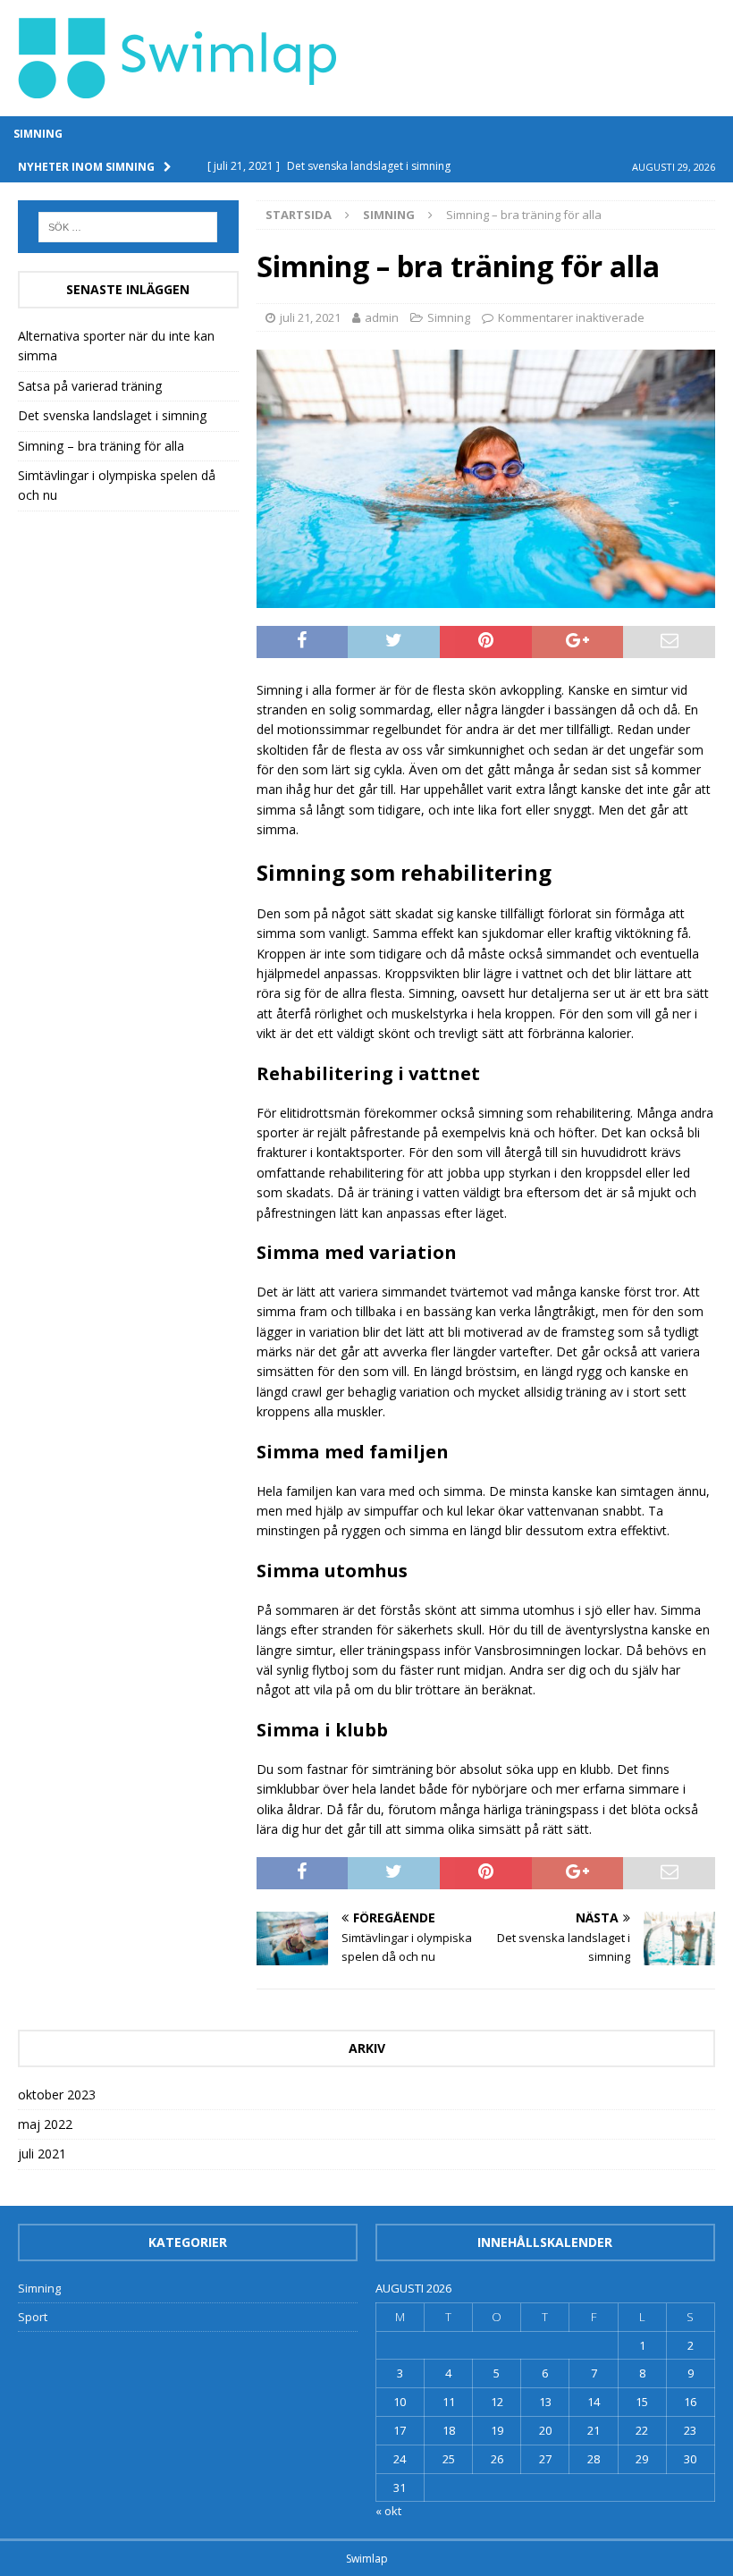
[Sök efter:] (128, 227)
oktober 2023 (57, 2095)
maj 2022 (45, 2124)
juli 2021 (42, 2154)
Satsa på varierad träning (90, 386)
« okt (388, 2511)
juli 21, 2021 (310, 317)
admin (382, 317)
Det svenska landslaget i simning (112, 415)
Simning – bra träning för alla (101, 446)
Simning (38, 134)
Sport (33, 2317)
